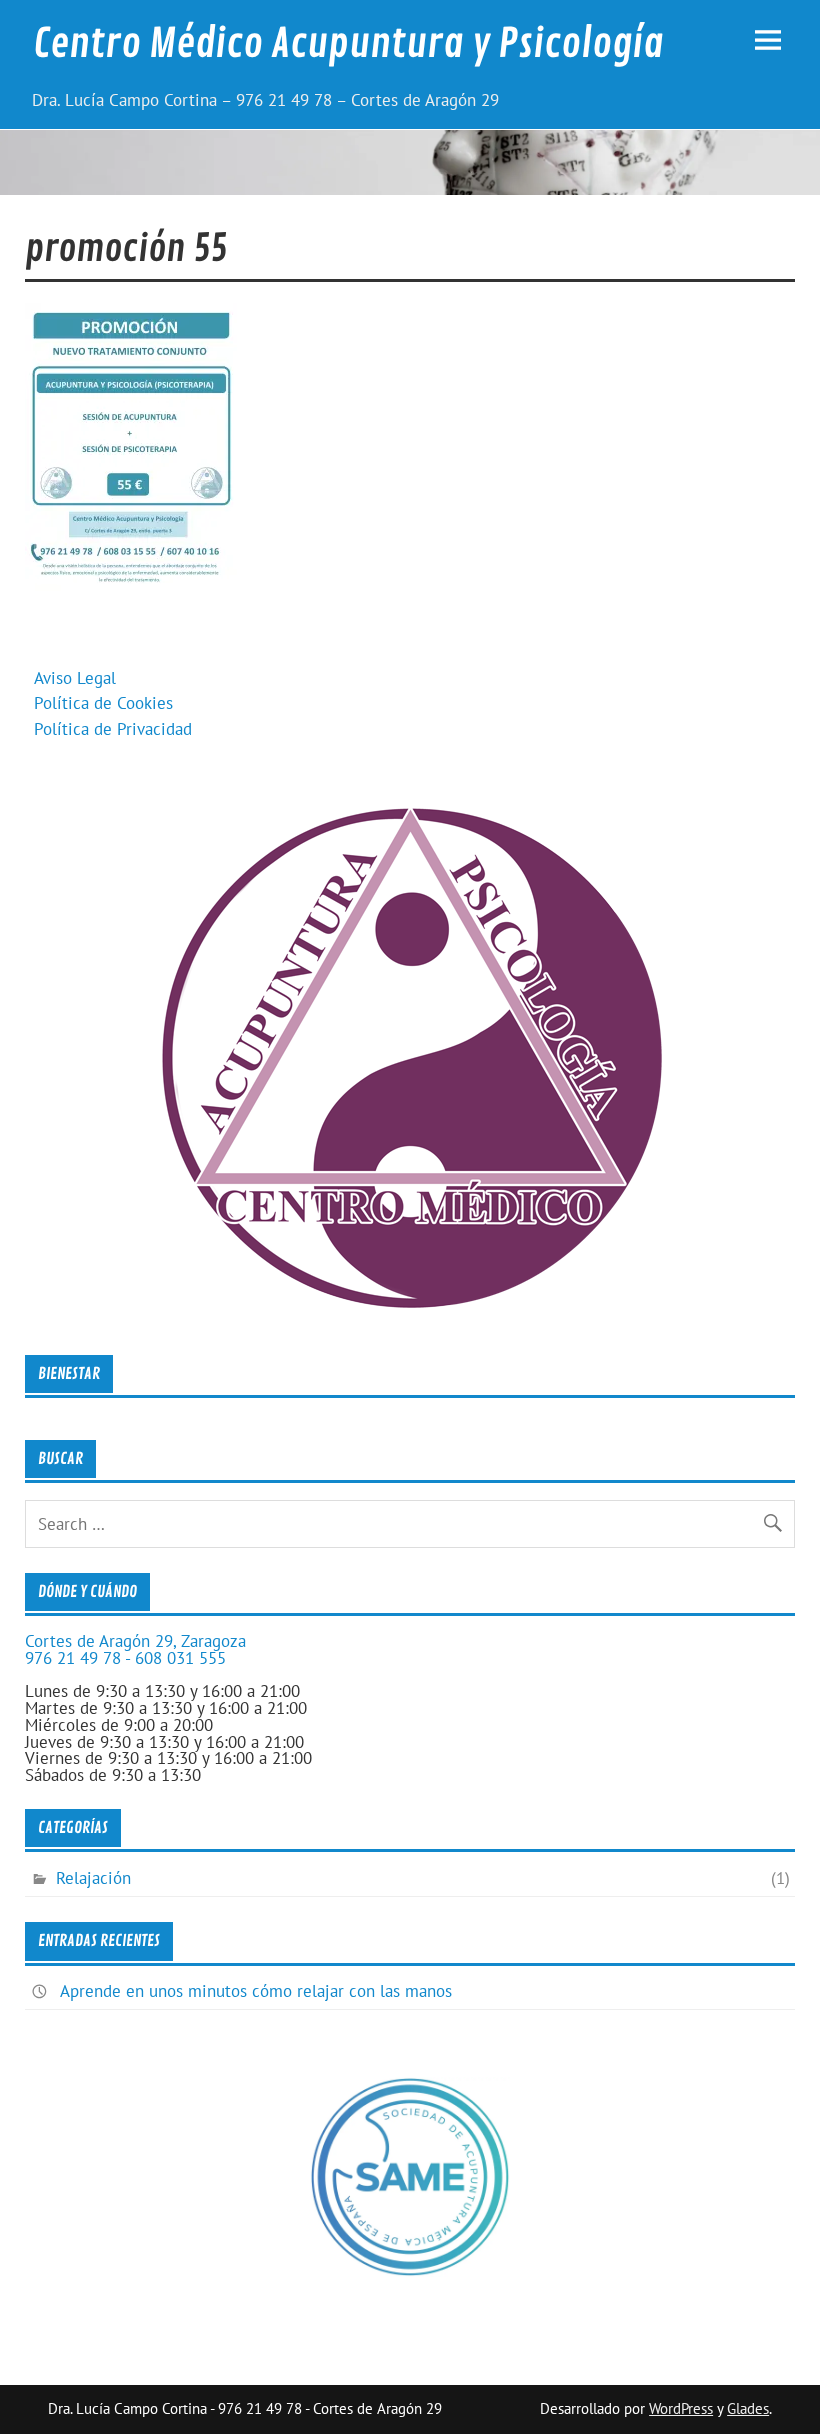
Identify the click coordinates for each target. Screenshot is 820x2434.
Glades (748, 2408)
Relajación (93, 1878)
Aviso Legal (75, 678)
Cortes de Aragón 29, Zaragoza (135, 1641)
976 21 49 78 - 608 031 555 (125, 1658)
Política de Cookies (103, 703)
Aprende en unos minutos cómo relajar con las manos (256, 1991)
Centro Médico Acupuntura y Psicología (348, 44)
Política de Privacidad (113, 729)
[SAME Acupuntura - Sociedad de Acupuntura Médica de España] (410, 2271)
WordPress (681, 2408)
